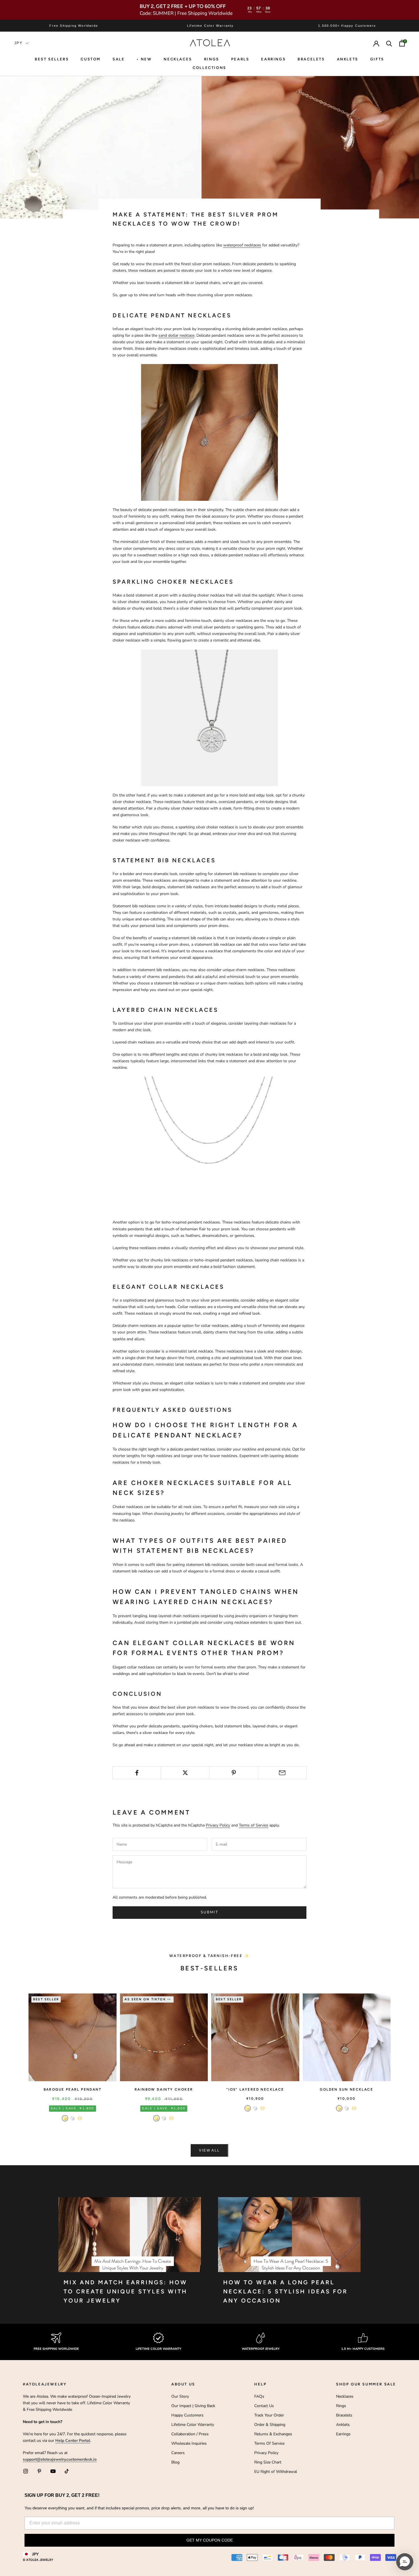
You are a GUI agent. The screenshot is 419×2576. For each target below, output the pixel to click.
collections (209, 68)
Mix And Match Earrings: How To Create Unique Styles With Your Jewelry (125, 2291)
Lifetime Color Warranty (193, 2425)
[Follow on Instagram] (26, 2471)
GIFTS (377, 59)
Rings (341, 2406)
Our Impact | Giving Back (193, 2406)
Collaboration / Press (190, 2434)
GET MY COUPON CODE (210, 2540)
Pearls (240, 59)
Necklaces (178, 59)
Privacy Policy (218, 1825)
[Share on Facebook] (137, 1773)
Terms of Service (254, 1825)
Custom (91, 59)
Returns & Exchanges (273, 2434)
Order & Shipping (270, 2425)
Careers (178, 2453)
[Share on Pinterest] (234, 1773)
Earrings (273, 59)
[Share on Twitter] (185, 1773)
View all (209, 2150)
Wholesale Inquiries (189, 2443)
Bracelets (311, 59)
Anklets (348, 59)
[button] (405, 2562)
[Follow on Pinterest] (39, 2471)
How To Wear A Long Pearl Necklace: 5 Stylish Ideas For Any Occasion (285, 2291)
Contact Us (264, 2406)
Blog (175, 2462)
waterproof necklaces (242, 245)
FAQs (259, 2396)
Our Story (180, 2396)
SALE (119, 59)
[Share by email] (282, 1773)
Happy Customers (187, 2415)
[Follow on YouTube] (53, 2471)
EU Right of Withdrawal (276, 2472)
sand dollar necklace (176, 335)
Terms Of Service (269, 2443)
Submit (209, 1912)
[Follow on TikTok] (67, 2471)
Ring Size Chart (268, 2462)
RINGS (212, 59)
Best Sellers (52, 59)
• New (144, 59)
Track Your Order (269, 2415)
